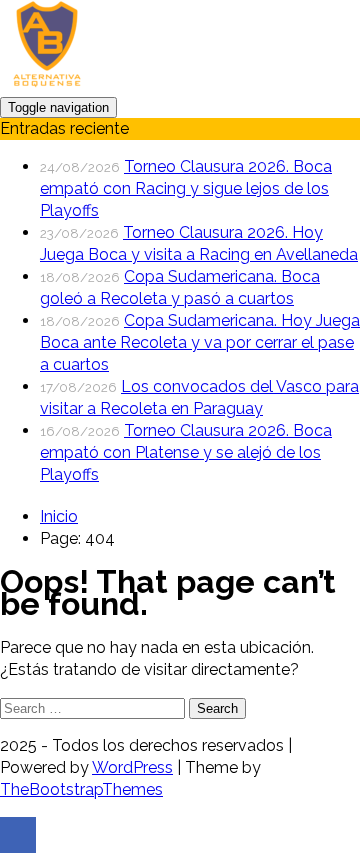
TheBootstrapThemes (81, 789)
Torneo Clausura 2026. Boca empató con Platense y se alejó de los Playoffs (186, 452)
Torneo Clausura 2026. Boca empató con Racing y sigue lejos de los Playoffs (186, 188)
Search (217, 708)
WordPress (132, 767)
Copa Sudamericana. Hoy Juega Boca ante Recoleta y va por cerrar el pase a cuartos (200, 342)
